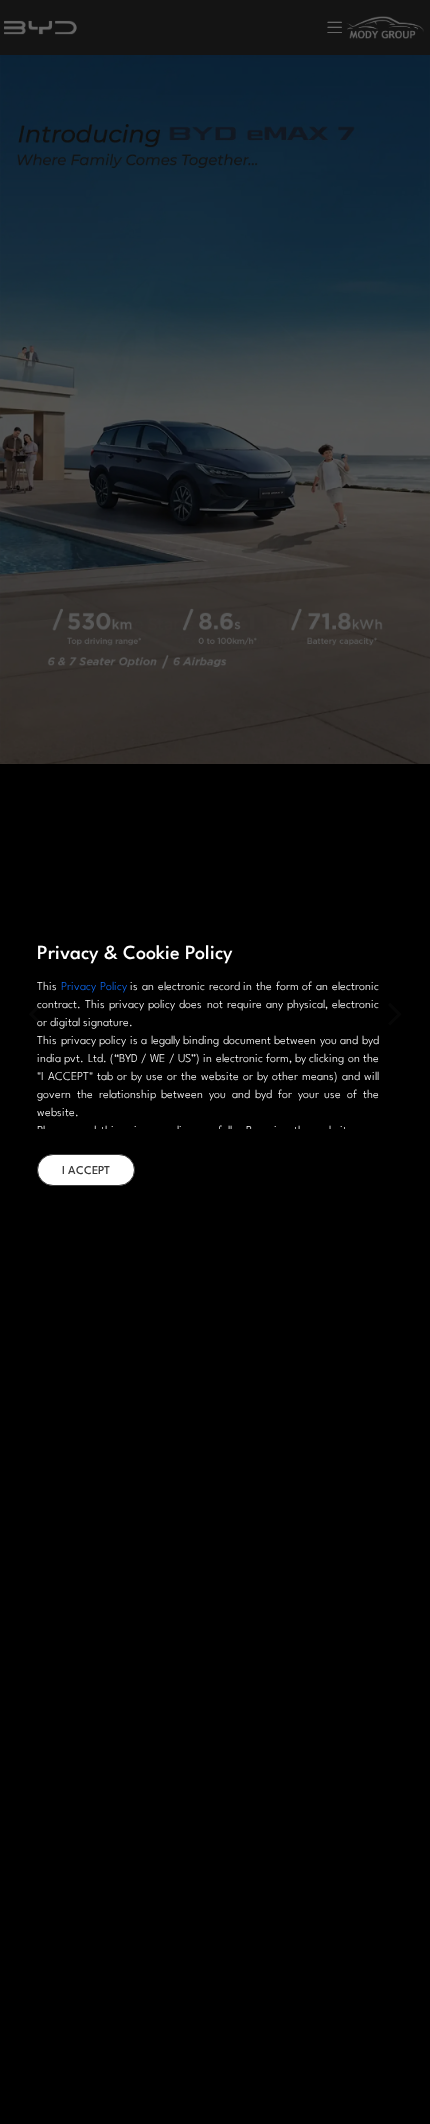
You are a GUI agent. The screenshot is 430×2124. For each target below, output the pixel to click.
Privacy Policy (94, 987)
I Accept (86, 1171)
